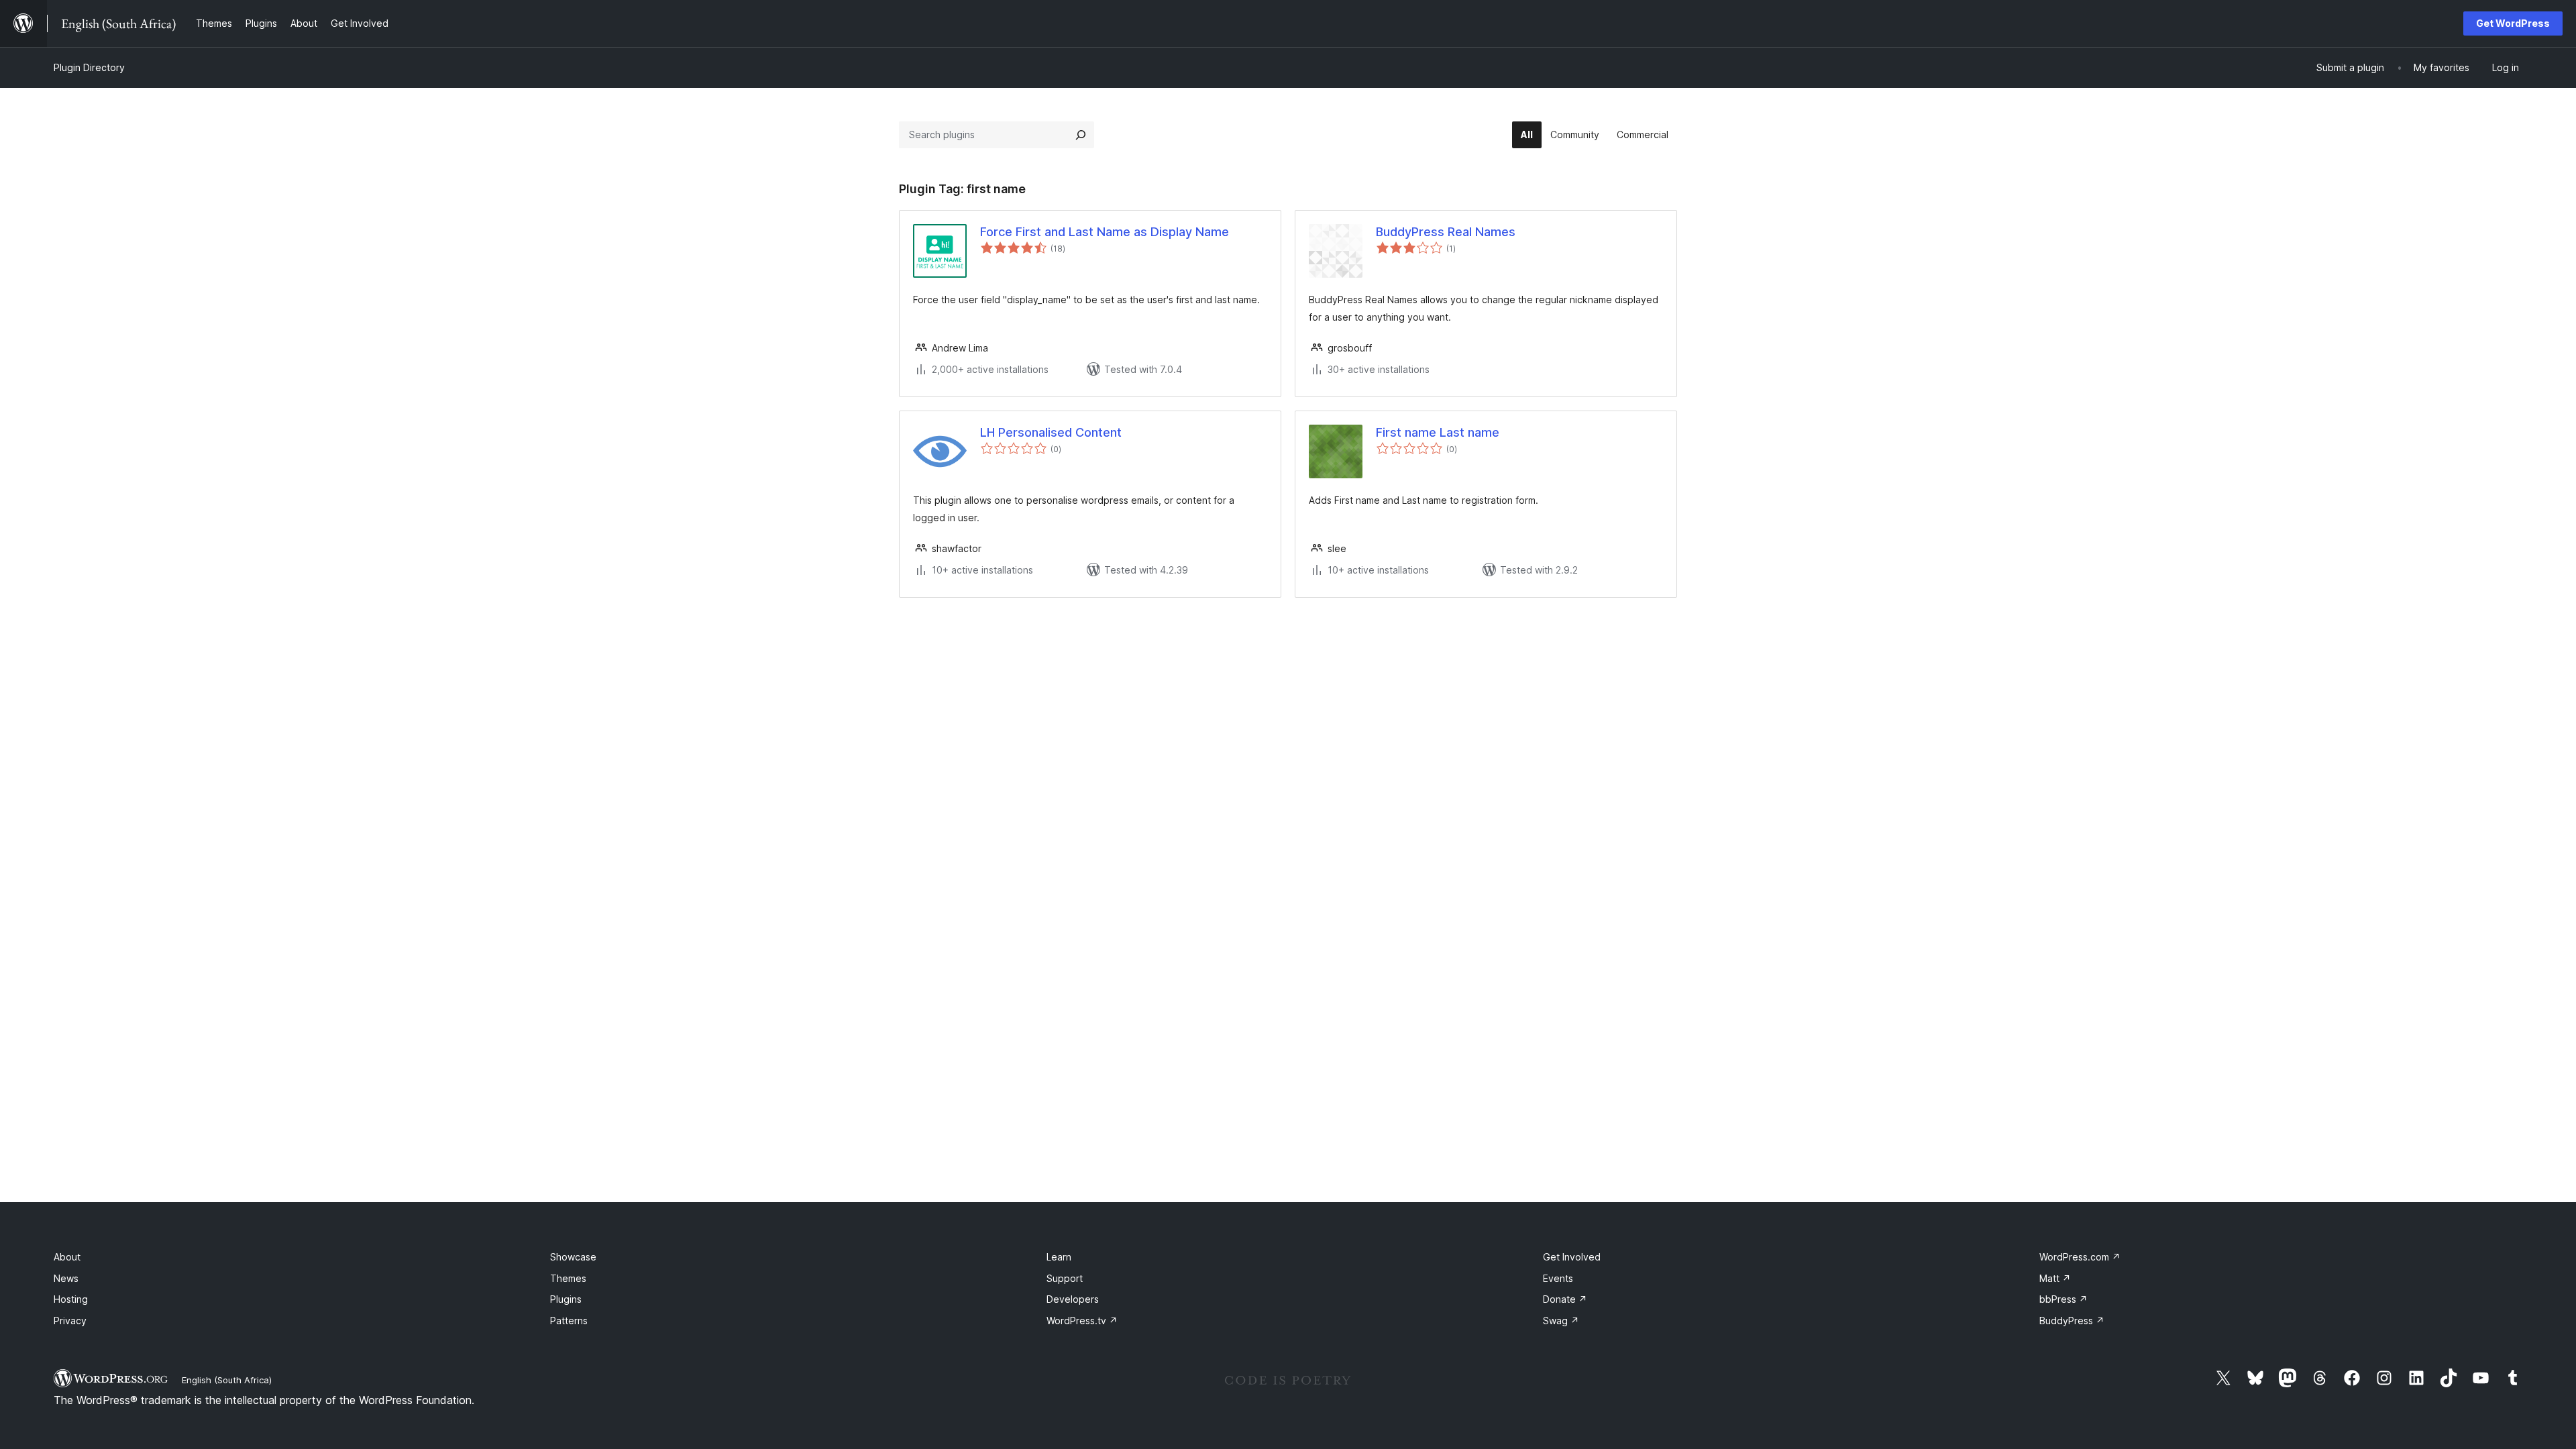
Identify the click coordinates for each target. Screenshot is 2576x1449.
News (66, 1278)
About (67, 1257)
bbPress (2063, 1299)
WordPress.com (2080, 1257)
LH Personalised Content (1051, 432)
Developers (1073, 1299)
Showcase (573, 1257)
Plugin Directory (89, 67)
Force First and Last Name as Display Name (1105, 232)
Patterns (569, 1321)
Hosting (71, 1299)
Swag (1561, 1321)
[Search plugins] (1081, 135)
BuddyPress (2072, 1321)
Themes (568, 1278)
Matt (2055, 1278)
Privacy (70, 1321)
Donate (1565, 1299)
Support (1065, 1278)
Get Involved (1572, 1257)
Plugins (566, 1299)
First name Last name (1438, 432)
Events (1558, 1278)
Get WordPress (2513, 23)
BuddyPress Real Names (1446, 232)
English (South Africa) (227, 1380)
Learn (1059, 1257)
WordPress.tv (1082, 1321)
